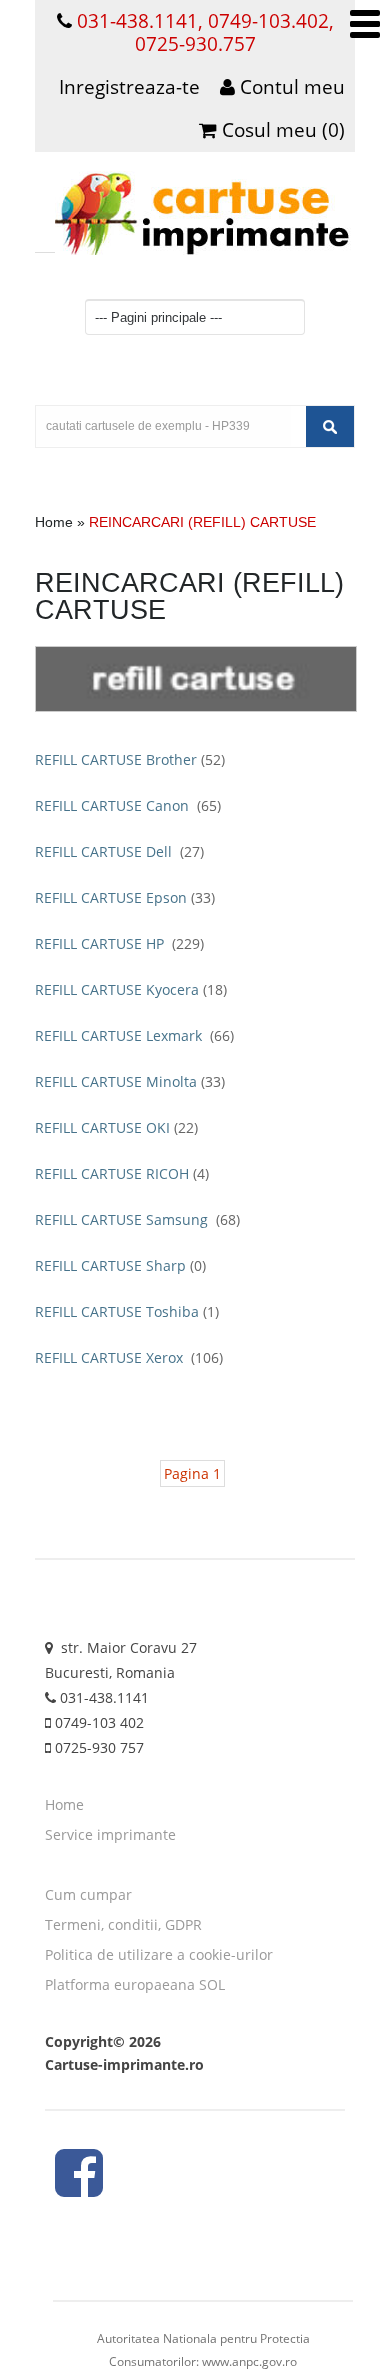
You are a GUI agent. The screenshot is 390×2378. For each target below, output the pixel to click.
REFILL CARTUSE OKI (116, 1127)
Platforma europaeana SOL (135, 1984)
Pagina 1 (192, 1473)
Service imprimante (110, 1834)
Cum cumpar (88, 1894)
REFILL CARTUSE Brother (130, 759)
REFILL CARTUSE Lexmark (134, 1035)
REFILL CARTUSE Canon (128, 805)
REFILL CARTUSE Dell (119, 851)
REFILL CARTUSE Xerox (129, 1357)
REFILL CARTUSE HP (119, 943)
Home (54, 522)
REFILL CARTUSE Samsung (137, 1219)
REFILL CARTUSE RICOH (122, 1173)
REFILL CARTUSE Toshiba (127, 1311)
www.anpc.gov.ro (249, 2361)
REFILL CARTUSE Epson (125, 897)
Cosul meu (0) (281, 130)
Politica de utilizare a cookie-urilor (159, 1954)
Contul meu (290, 87)
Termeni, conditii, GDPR (123, 1924)
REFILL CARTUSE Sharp (120, 1265)
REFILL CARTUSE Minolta (130, 1081)
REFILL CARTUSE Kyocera (131, 989)
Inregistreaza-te (129, 87)
